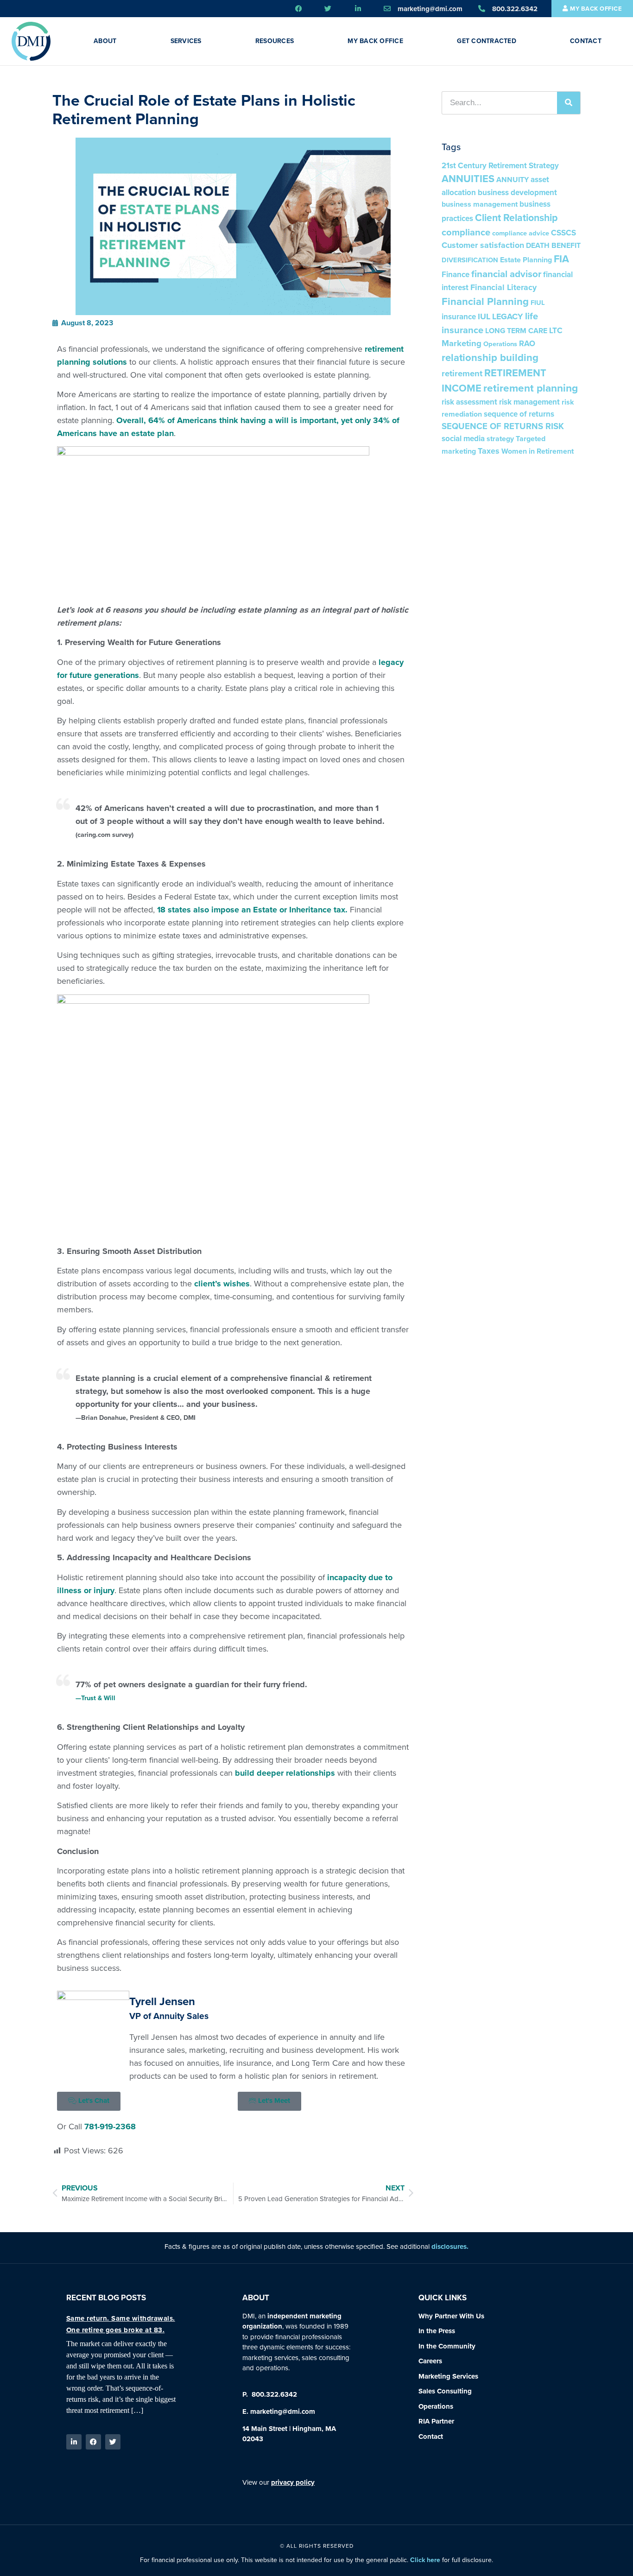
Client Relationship (516, 218)
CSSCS (563, 233)
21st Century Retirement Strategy (500, 166)
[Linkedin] (74, 2442)
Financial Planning (485, 301)
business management (480, 204)
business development (517, 193)
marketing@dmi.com (283, 2411)
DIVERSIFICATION (470, 260)
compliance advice (521, 233)
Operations (500, 344)
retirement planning (531, 388)
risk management (529, 402)
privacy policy (293, 2482)
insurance (459, 317)
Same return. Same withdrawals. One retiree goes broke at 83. (121, 2324)
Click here (425, 2560)
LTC (556, 331)
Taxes (489, 451)
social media (463, 439)
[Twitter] (113, 2442)
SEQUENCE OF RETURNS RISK (503, 426)
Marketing (462, 343)
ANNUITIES (468, 179)
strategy (500, 439)
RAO (527, 344)
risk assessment (469, 402)
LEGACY (508, 316)
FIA (561, 259)
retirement (462, 373)
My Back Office (375, 41)
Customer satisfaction (483, 245)
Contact (586, 41)
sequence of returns (519, 414)
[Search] (569, 103)
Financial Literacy (503, 287)
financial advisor (506, 274)
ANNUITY (513, 180)
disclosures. (450, 2247)
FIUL (538, 303)
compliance (466, 232)
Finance (456, 275)
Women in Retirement (538, 451)
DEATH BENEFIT (553, 245)
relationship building (490, 358)
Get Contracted (487, 41)
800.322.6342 (273, 2394)
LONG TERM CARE (516, 331)
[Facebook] (93, 2442)
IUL (484, 316)
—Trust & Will (95, 1698)
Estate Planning (526, 260)
